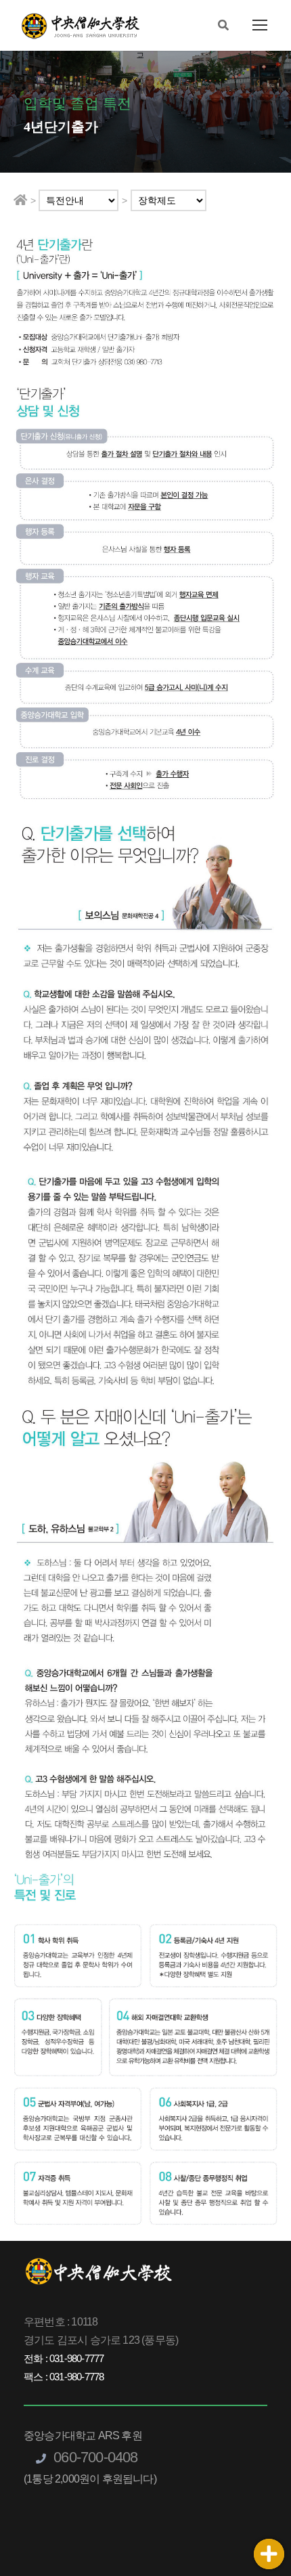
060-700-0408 (94, 2457)
